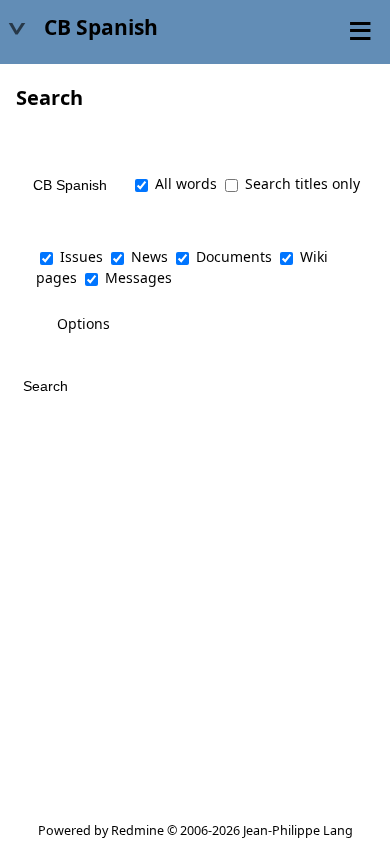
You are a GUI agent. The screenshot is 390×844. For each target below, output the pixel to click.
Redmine (137, 830)
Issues (81, 256)
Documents (234, 256)
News (149, 256)
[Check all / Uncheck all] (49, 224)
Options (83, 323)
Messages (138, 277)
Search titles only (300, 183)
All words (184, 183)
